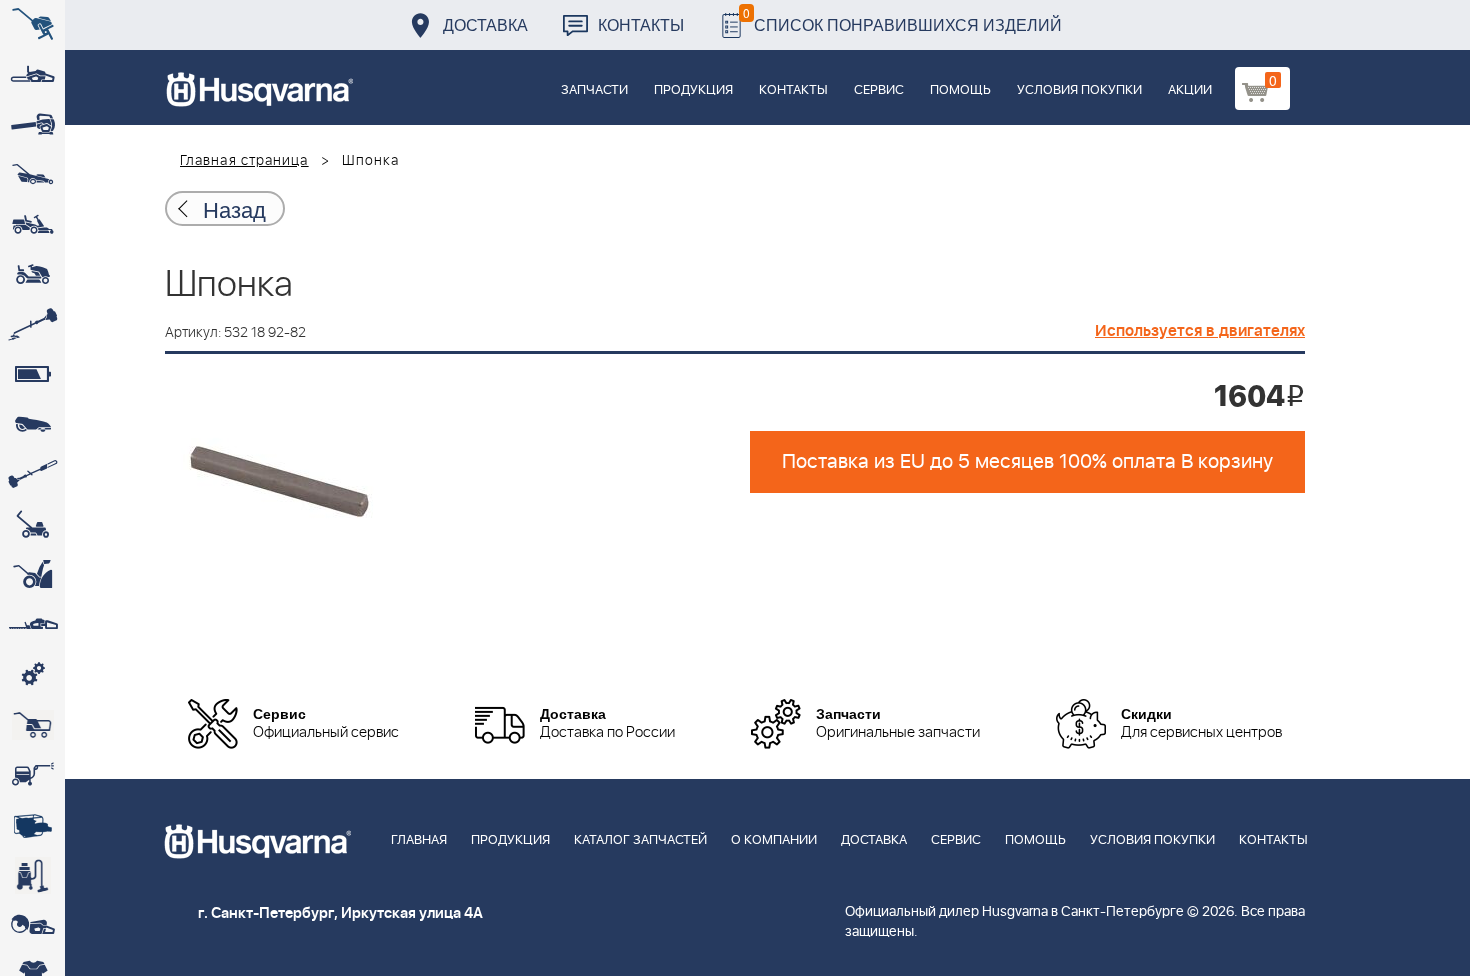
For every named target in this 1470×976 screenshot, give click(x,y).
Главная (419, 840)
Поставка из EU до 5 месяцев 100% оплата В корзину (1027, 462)
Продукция (693, 90)
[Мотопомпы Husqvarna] (32, 825)
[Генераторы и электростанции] (32, 725)
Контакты (641, 24)
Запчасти (594, 90)
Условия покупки (1079, 90)
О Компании (774, 840)
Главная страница (244, 161)
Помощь (960, 90)
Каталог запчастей (640, 840)
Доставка (485, 24)
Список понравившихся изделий (902, 19)
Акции (1190, 90)
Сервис (879, 90)
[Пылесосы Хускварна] (32, 875)
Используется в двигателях (1200, 331)
